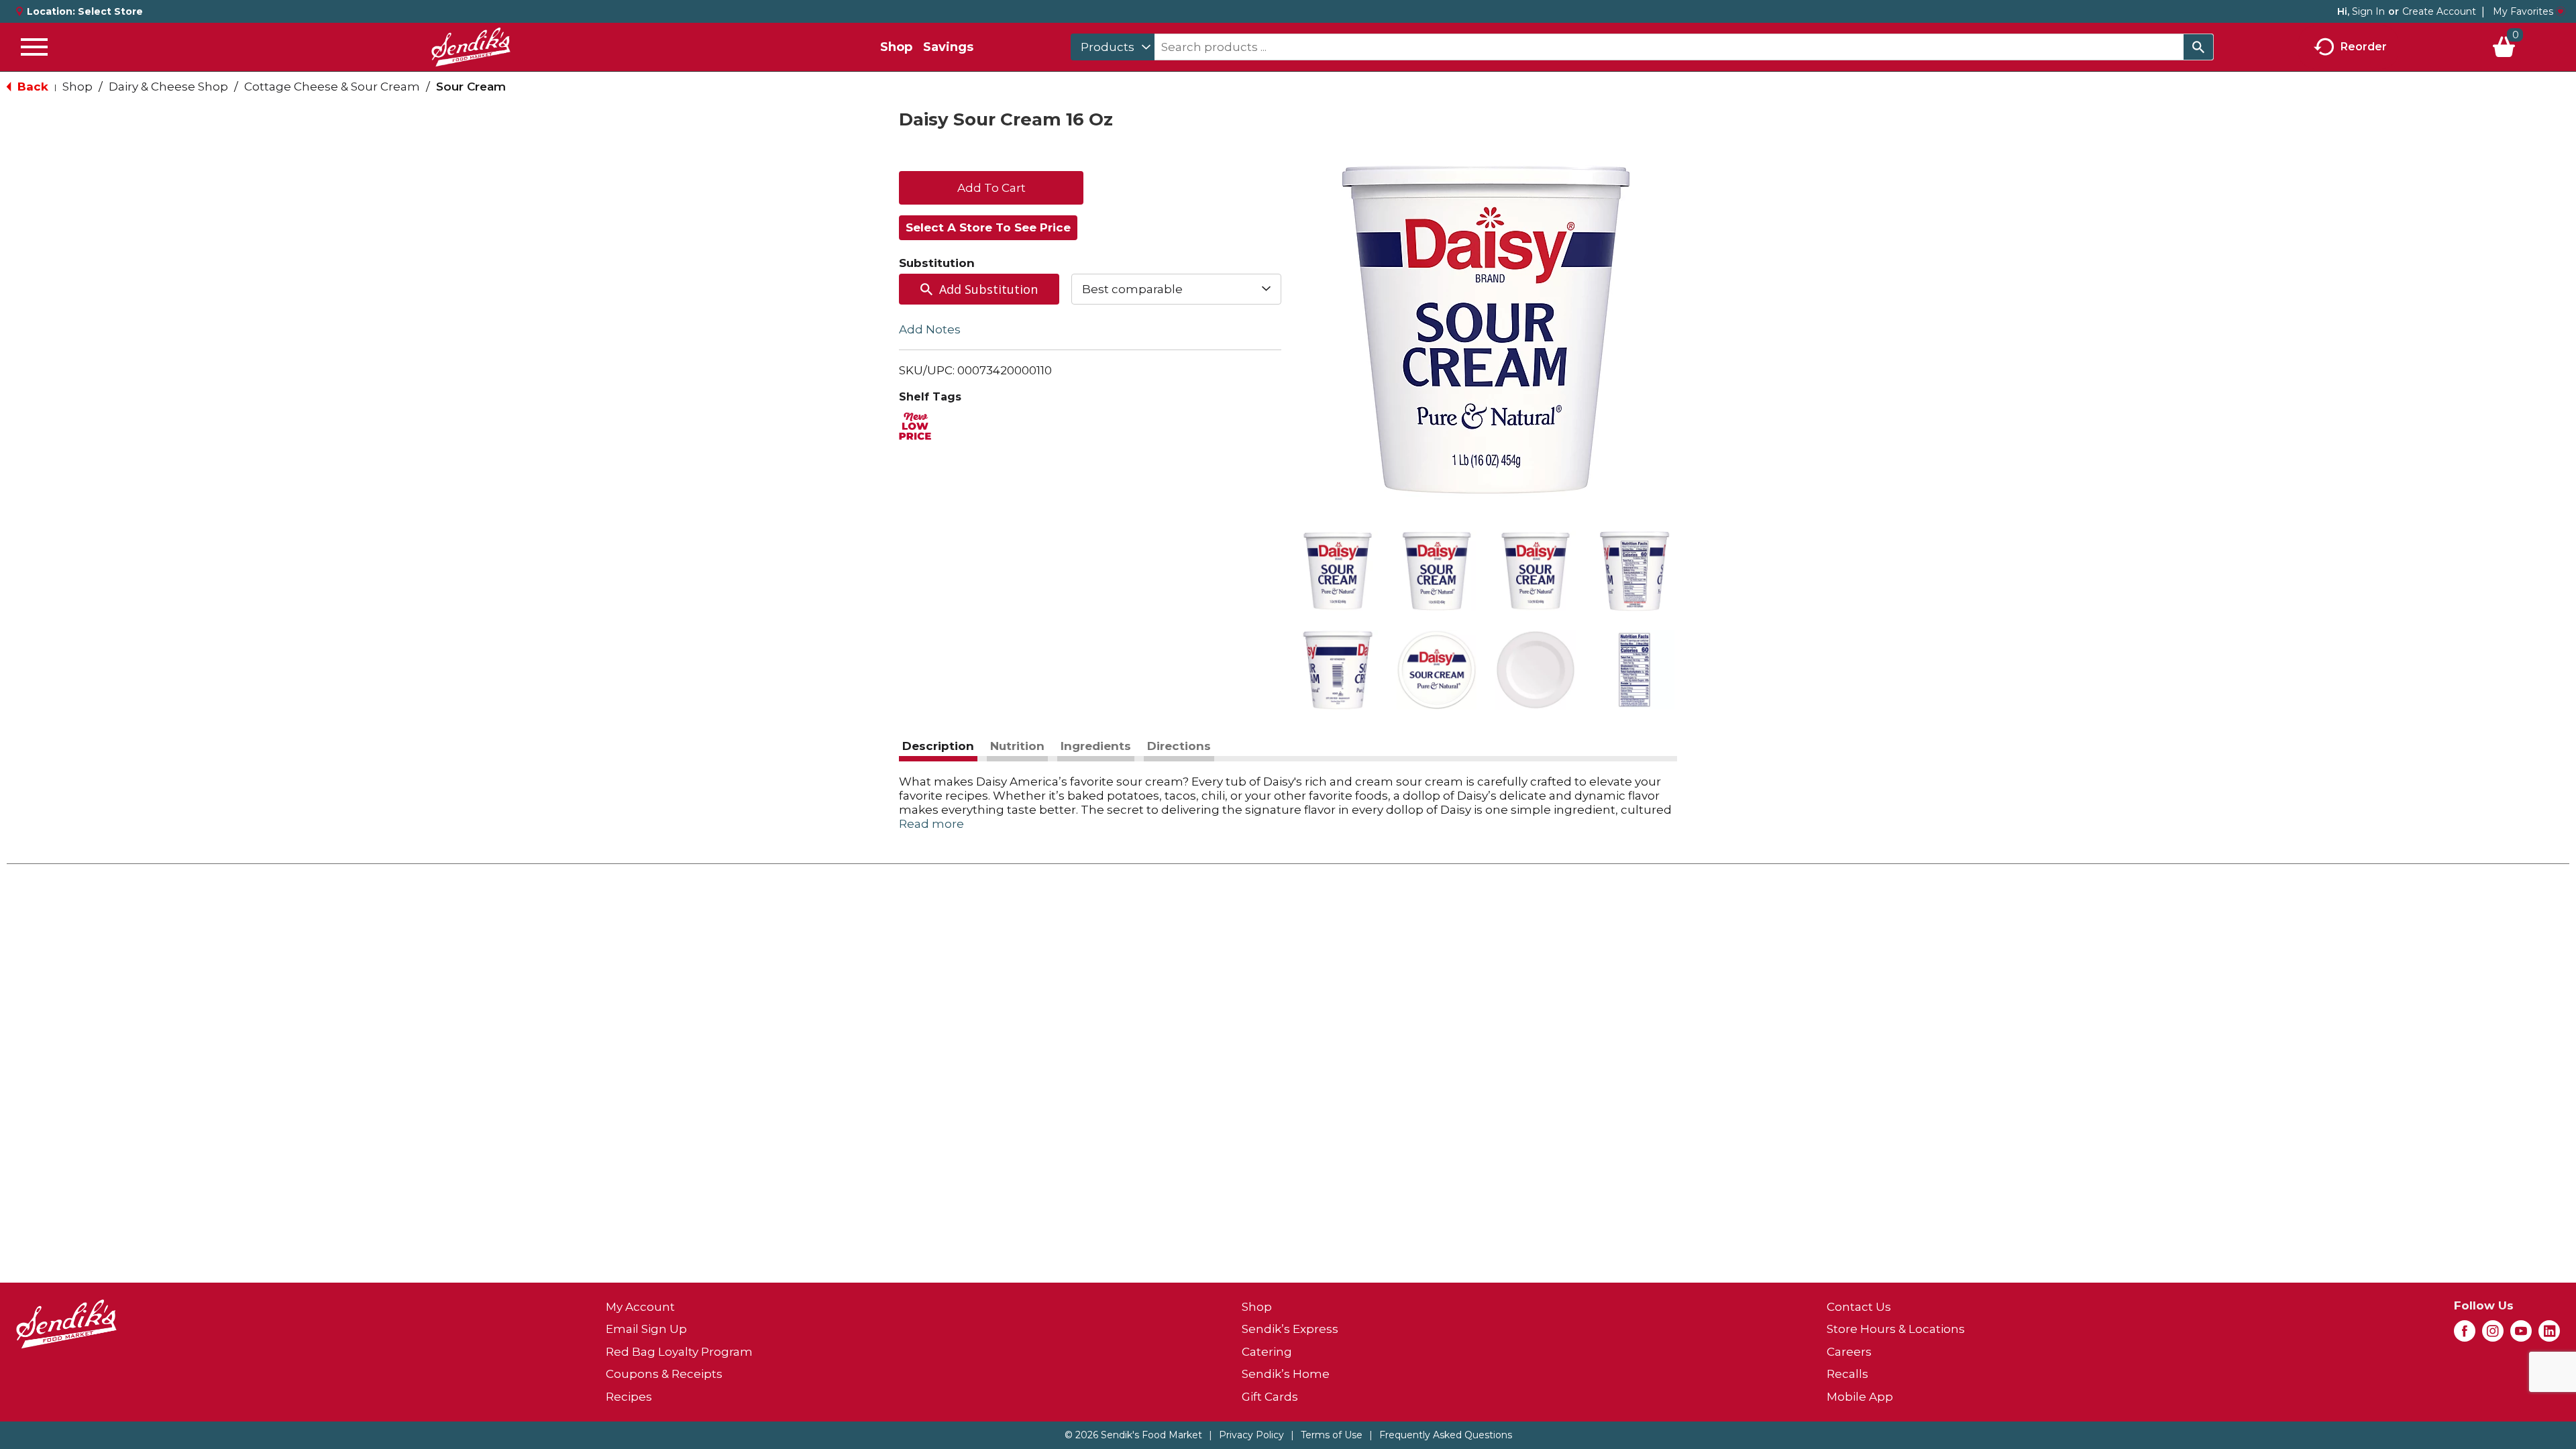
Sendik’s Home (1286, 1374)
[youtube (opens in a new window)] (2521, 1335)
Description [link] (938, 746)
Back (31, 87)
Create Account (2439, 11)
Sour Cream (471, 87)
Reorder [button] (2364, 46)
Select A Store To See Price (988, 227)
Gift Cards (1270, 1397)
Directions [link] (1179, 746)
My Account (640, 1307)
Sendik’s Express (1290, 1329)
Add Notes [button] (930, 329)
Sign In (2368, 11)
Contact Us (1859, 1307)
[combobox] (1113, 47)
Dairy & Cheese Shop (168, 87)
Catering (1267, 1352)
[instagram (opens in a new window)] (2493, 1335)
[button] (1338, 571)
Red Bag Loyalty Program (679, 1352)
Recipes (629, 1397)
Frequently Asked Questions (1446, 1435)
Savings (948, 47)
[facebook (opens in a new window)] (2465, 1335)
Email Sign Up (646, 1329)
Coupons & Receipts (664, 1374)
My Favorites (2523, 11)
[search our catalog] (2198, 47)
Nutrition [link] (1017, 746)
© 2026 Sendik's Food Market (1133, 1435)
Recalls (1847, 1374)
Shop (896, 47)
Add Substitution (988, 289)
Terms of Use (1332, 1435)
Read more (931, 824)
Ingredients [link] (1096, 746)
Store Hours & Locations (1896, 1329)
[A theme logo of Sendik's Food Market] (471, 47)
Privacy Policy (1251, 1435)
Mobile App (1860, 1397)
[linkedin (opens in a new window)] (2549, 1335)
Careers (1849, 1352)
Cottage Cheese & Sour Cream (332, 87)
